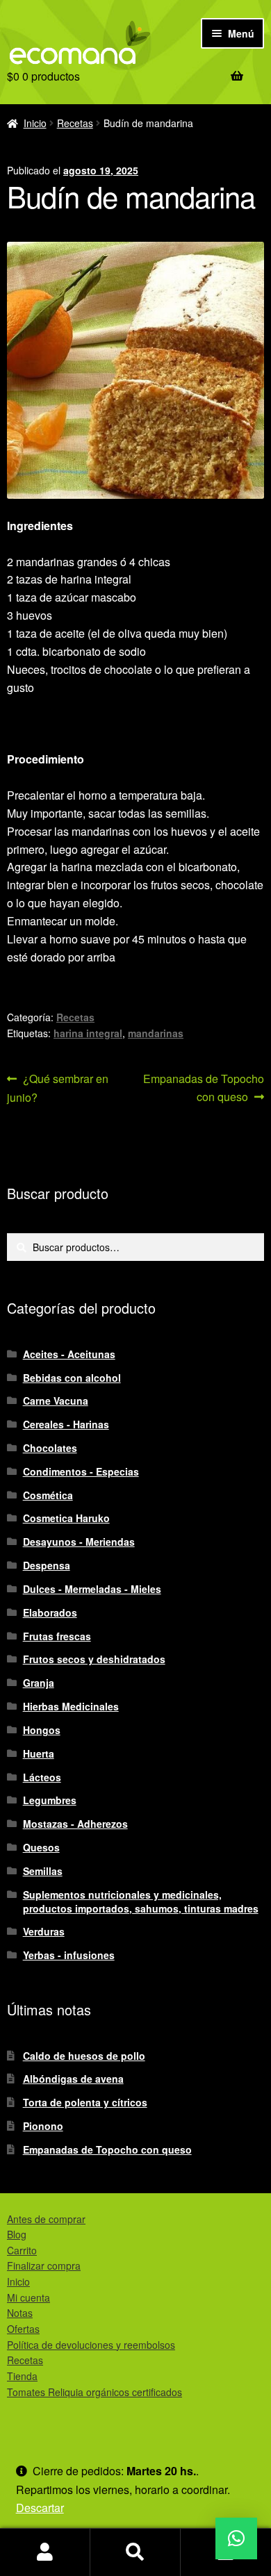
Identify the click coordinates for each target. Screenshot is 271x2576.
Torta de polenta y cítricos (85, 2102)
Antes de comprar (46, 2219)
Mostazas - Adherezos (75, 1824)
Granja (39, 1683)
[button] (236, 2538)
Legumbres (50, 1800)
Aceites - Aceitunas (69, 1354)
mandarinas (156, 1033)
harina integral (88, 1033)
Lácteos (42, 1777)
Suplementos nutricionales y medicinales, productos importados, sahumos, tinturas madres (141, 1901)
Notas (20, 2313)
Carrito (22, 2250)
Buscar (135, 2552)
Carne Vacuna (56, 1401)
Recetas (75, 123)
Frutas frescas (57, 1636)
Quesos (41, 1847)
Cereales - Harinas (66, 1424)
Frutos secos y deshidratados (94, 1659)
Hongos (42, 1730)
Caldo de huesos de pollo (84, 2056)
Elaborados (50, 1612)
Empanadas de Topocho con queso (203, 1087)
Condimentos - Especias (81, 1471)
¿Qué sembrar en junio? (58, 1088)
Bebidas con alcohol (72, 1378)
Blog (17, 2234)
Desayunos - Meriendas (79, 1542)
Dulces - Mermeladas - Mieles (92, 1589)
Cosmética (48, 1495)
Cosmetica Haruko (66, 1518)
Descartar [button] (40, 2508)
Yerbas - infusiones (69, 1955)
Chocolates (50, 1448)
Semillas (43, 1871)
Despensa (47, 1565)
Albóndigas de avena (73, 2079)
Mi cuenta (28, 2297)
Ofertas (23, 2329)
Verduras (44, 1931)
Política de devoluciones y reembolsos (91, 2345)
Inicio (35, 123)
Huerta (39, 1753)
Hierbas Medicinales (71, 1706)
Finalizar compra (44, 2265)
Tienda (22, 2376)
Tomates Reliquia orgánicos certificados (95, 2392)
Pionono (43, 2126)
